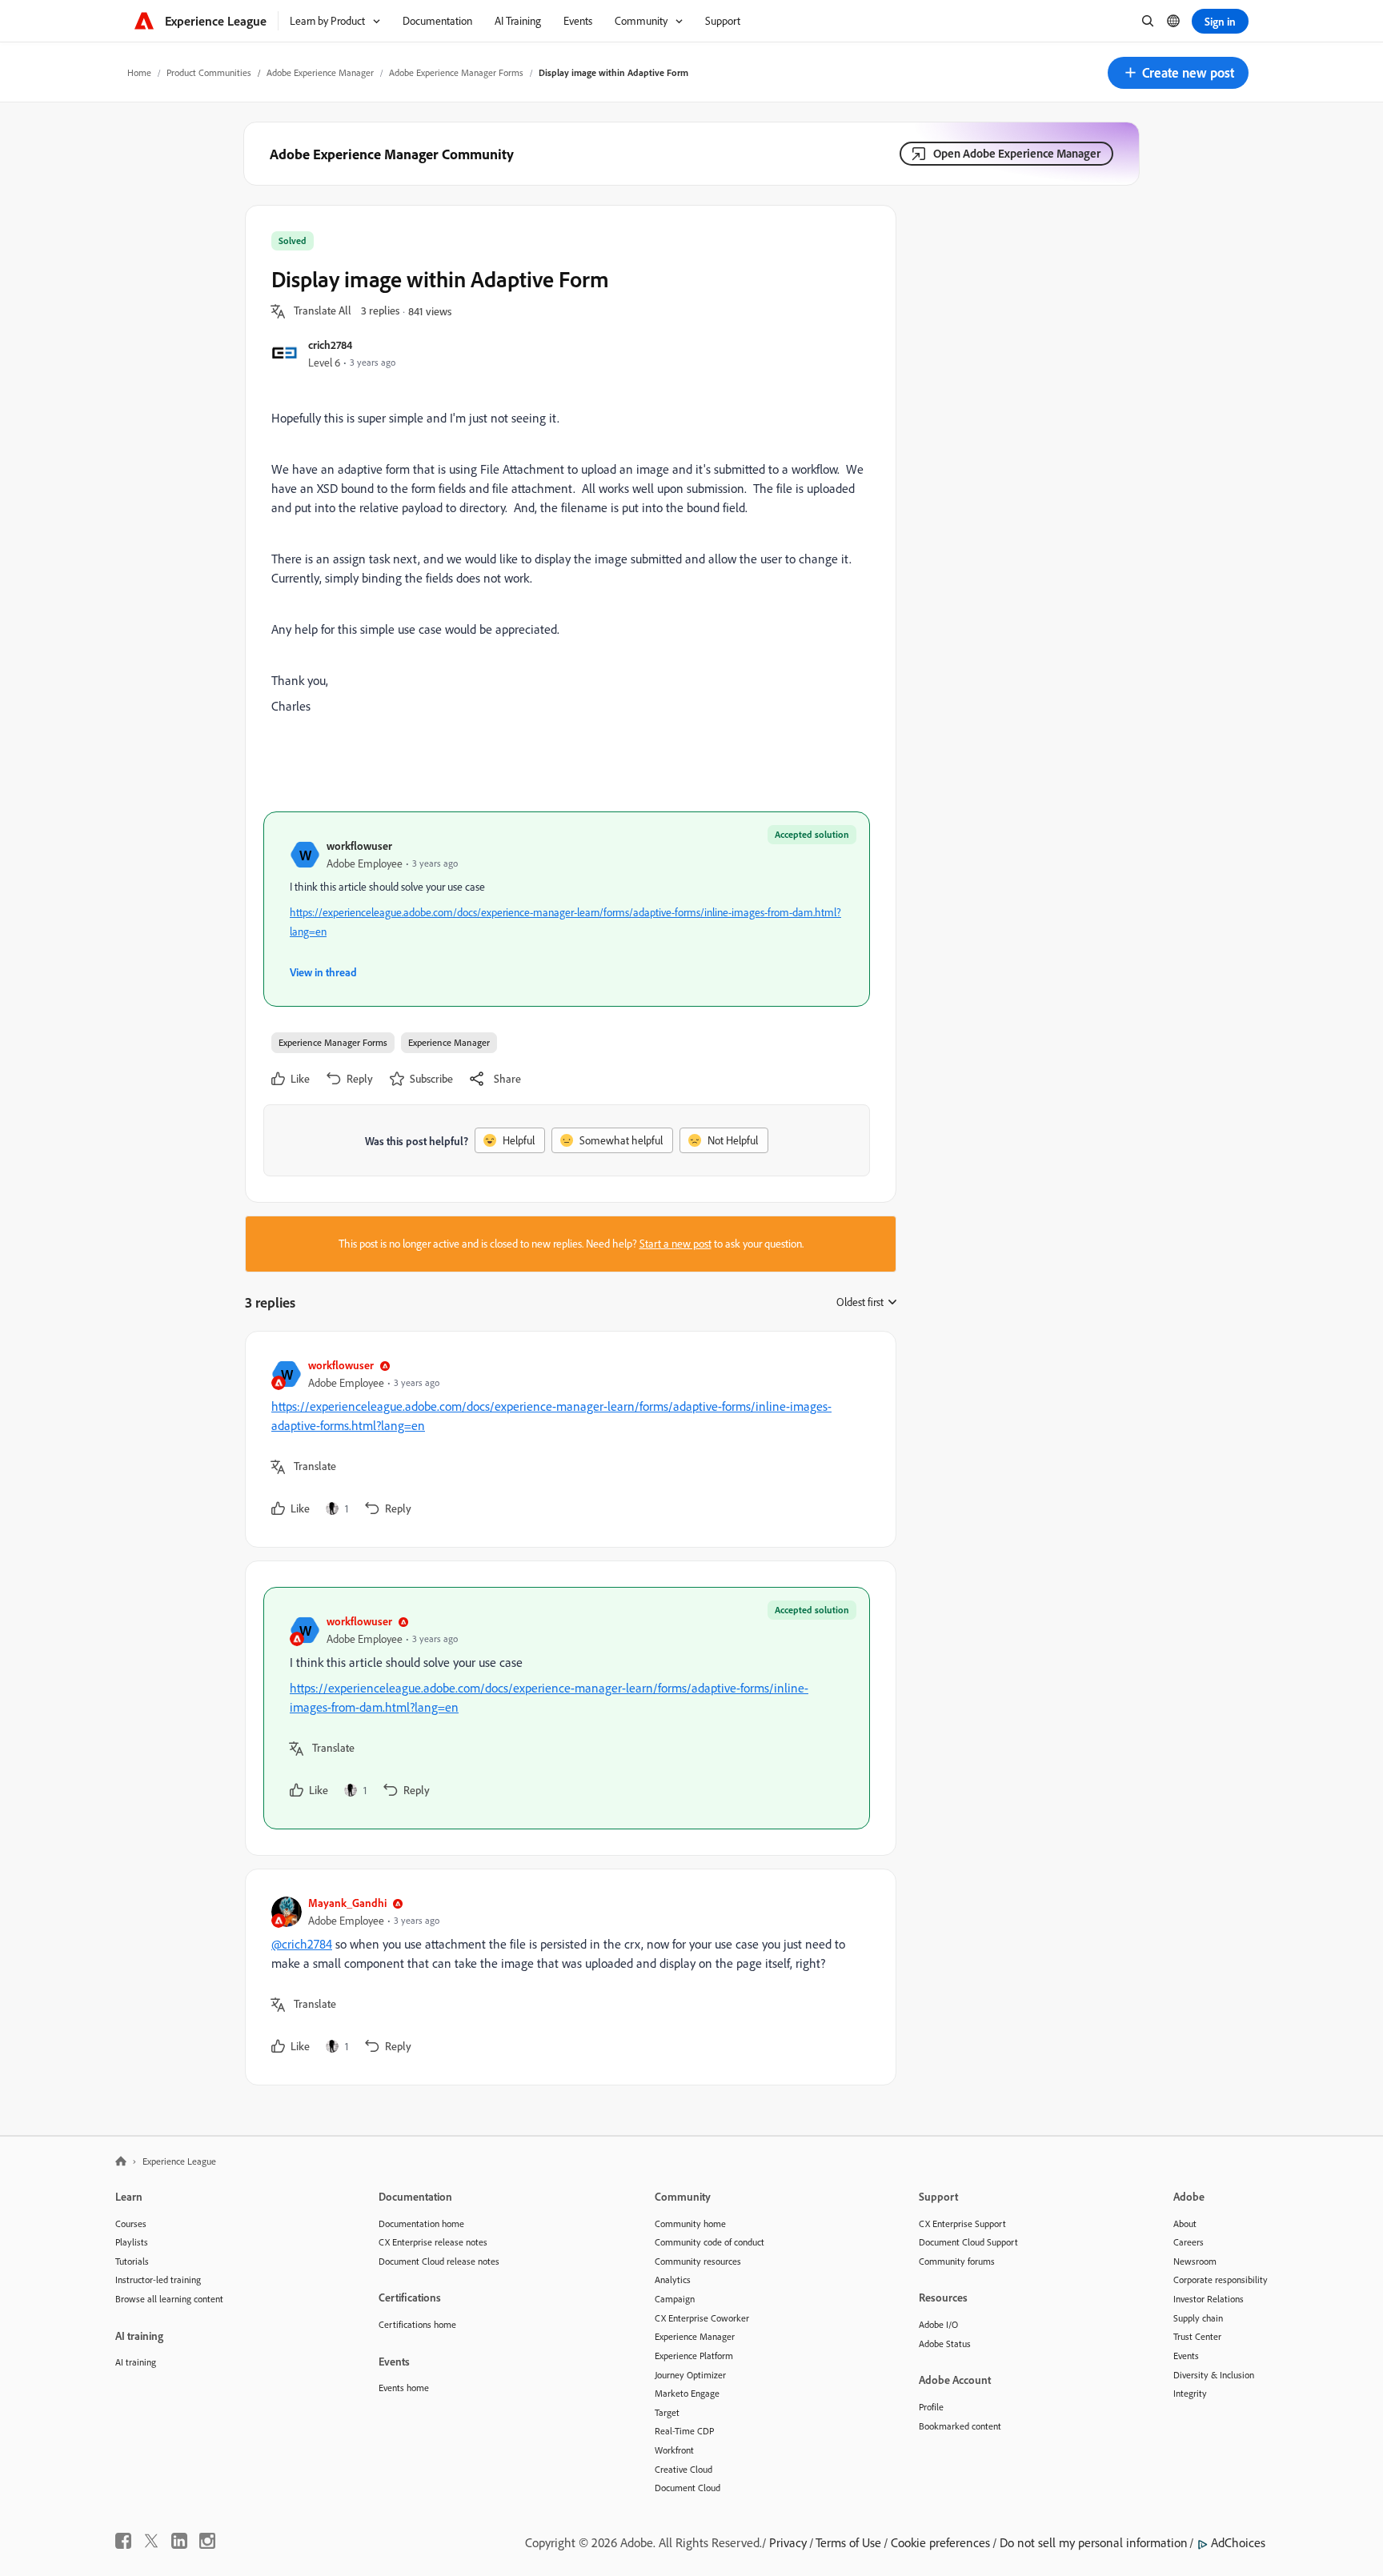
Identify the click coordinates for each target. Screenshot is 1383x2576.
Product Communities (209, 72)
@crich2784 (302, 1944)
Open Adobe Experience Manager (1017, 153)
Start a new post (675, 1244)
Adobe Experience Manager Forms (456, 72)
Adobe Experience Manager (320, 72)
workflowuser (359, 845)
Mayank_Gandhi (347, 1903)
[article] (567, 1439)
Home (139, 72)
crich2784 (330, 345)
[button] (1178, 73)
